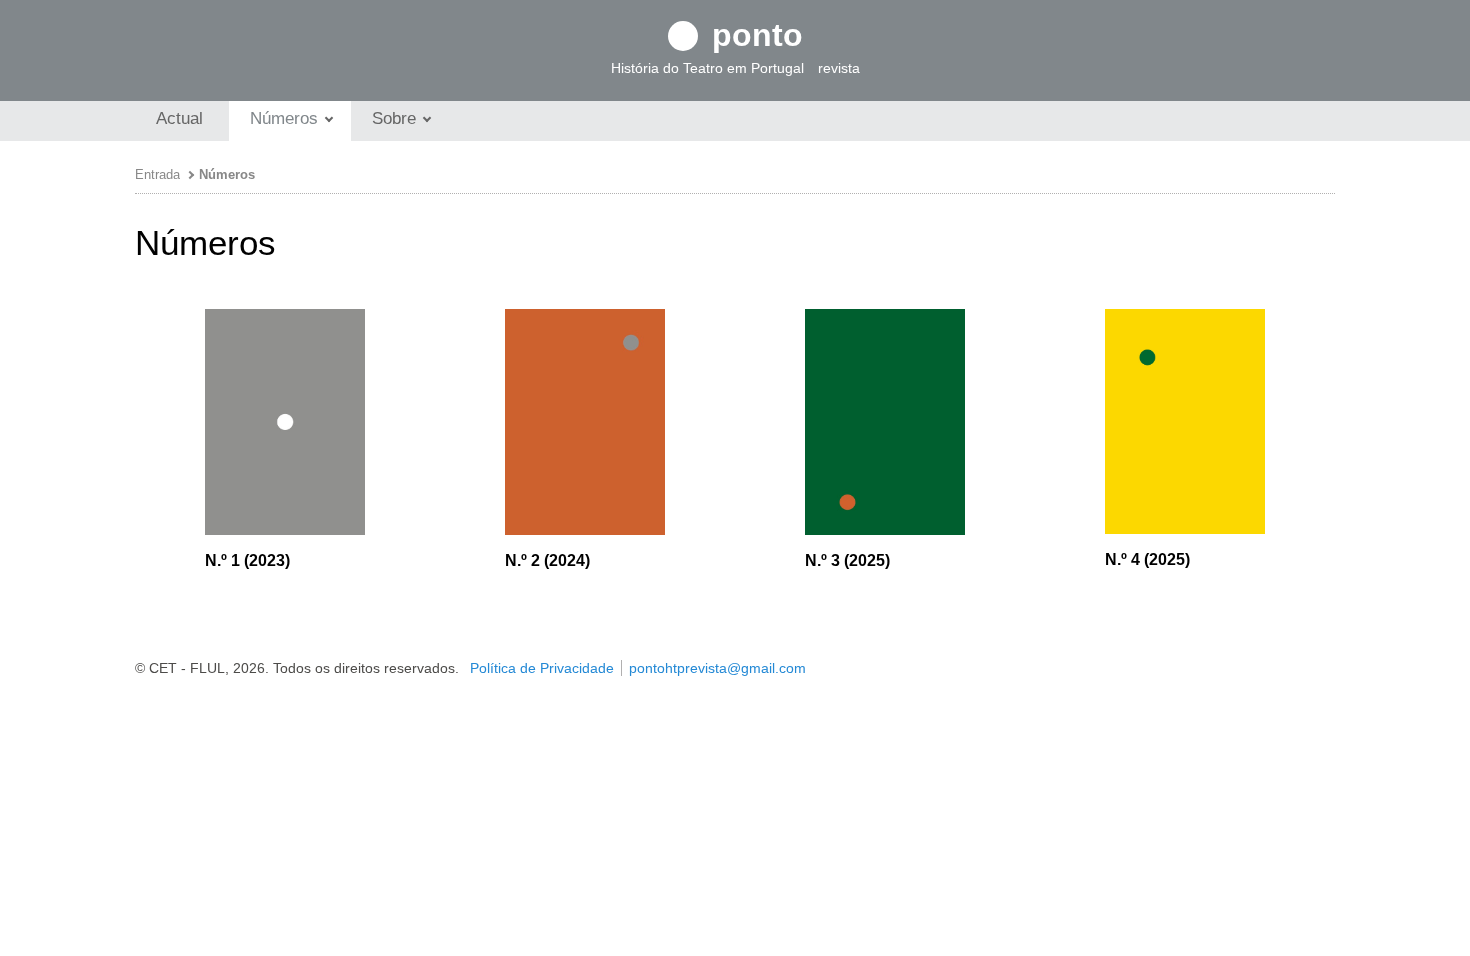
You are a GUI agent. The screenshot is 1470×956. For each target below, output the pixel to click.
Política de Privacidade (542, 668)
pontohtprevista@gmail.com (717, 668)
